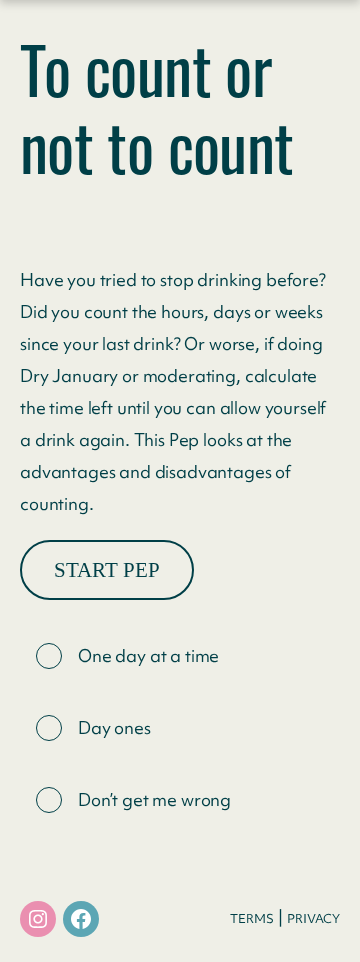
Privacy (313, 918)
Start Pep (107, 570)
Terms (252, 918)
